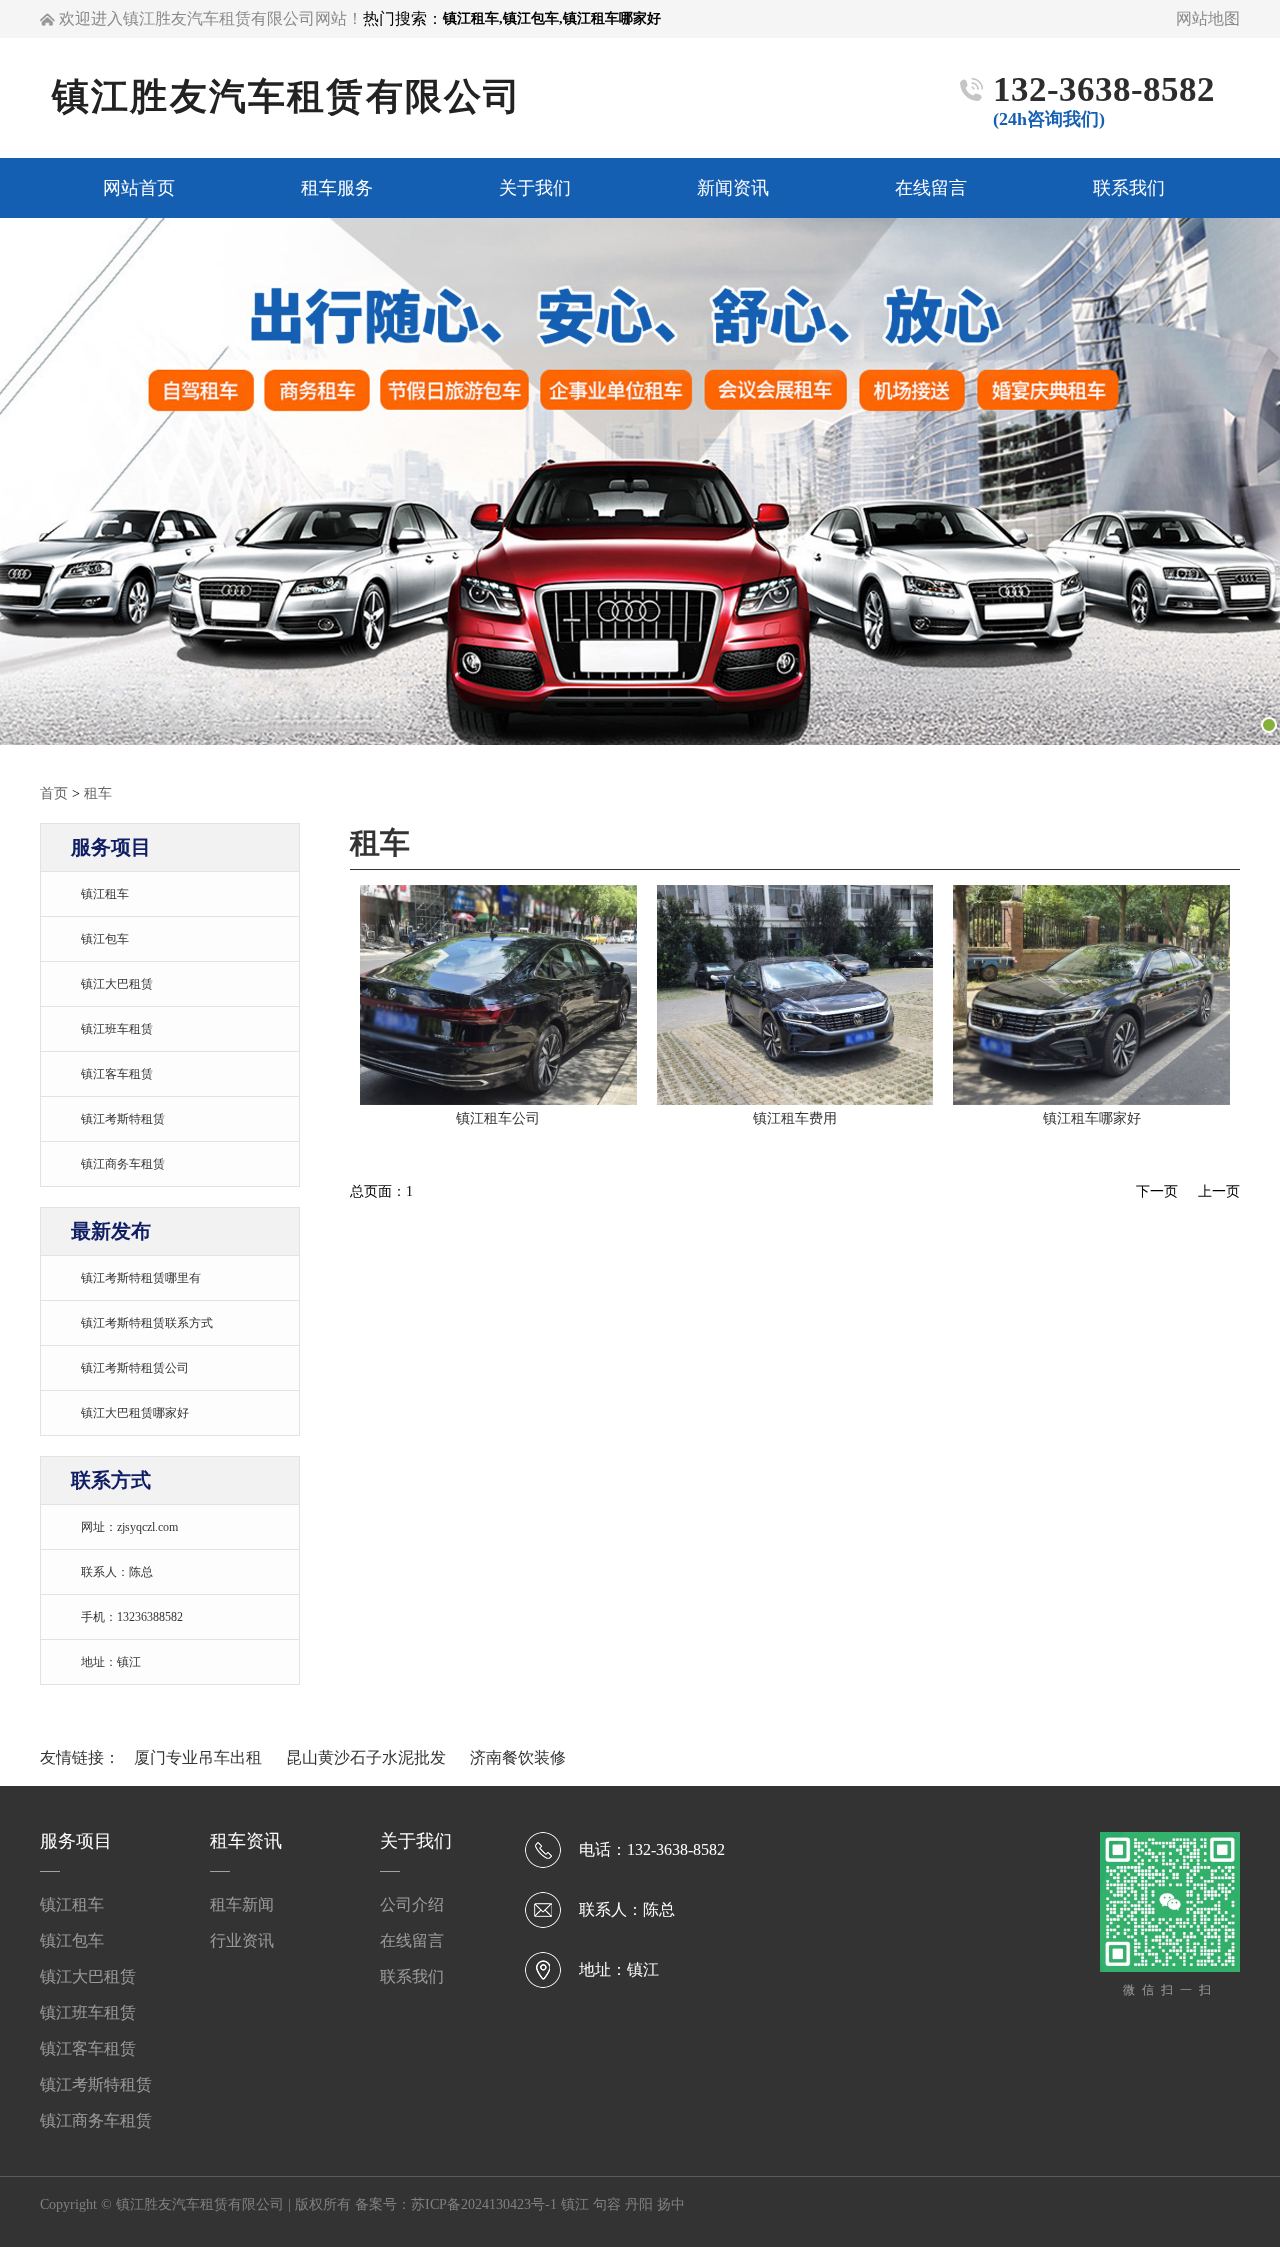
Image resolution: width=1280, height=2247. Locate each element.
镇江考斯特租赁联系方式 (147, 1323)
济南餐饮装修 (518, 1757)
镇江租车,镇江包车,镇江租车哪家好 (552, 18)
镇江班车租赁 (117, 1029)
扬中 (671, 2204)
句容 (607, 2204)
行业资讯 (242, 1940)
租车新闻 (242, 1904)
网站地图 (1208, 18)
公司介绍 (412, 1904)
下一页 (1157, 1191)
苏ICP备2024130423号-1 (484, 2204)
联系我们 (412, 1976)
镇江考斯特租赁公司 (135, 1368)
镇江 (575, 2204)
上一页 (1219, 1191)
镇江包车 (105, 939)
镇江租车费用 (795, 1118)
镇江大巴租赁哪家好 (135, 1413)
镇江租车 (105, 894)
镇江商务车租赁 (123, 1164)
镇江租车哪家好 (1092, 1118)
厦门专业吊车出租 (200, 1757)
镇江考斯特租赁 (123, 1119)
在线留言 (412, 1940)
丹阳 (639, 2204)
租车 (98, 793)
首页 (54, 793)
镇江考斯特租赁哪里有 (141, 1278)
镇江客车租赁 (117, 1074)
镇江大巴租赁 (117, 984)
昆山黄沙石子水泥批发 (368, 1757)
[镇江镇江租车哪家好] (795, 1099)
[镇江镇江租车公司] (1091, 1099)
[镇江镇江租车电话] (498, 1099)
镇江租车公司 (498, 1118)
